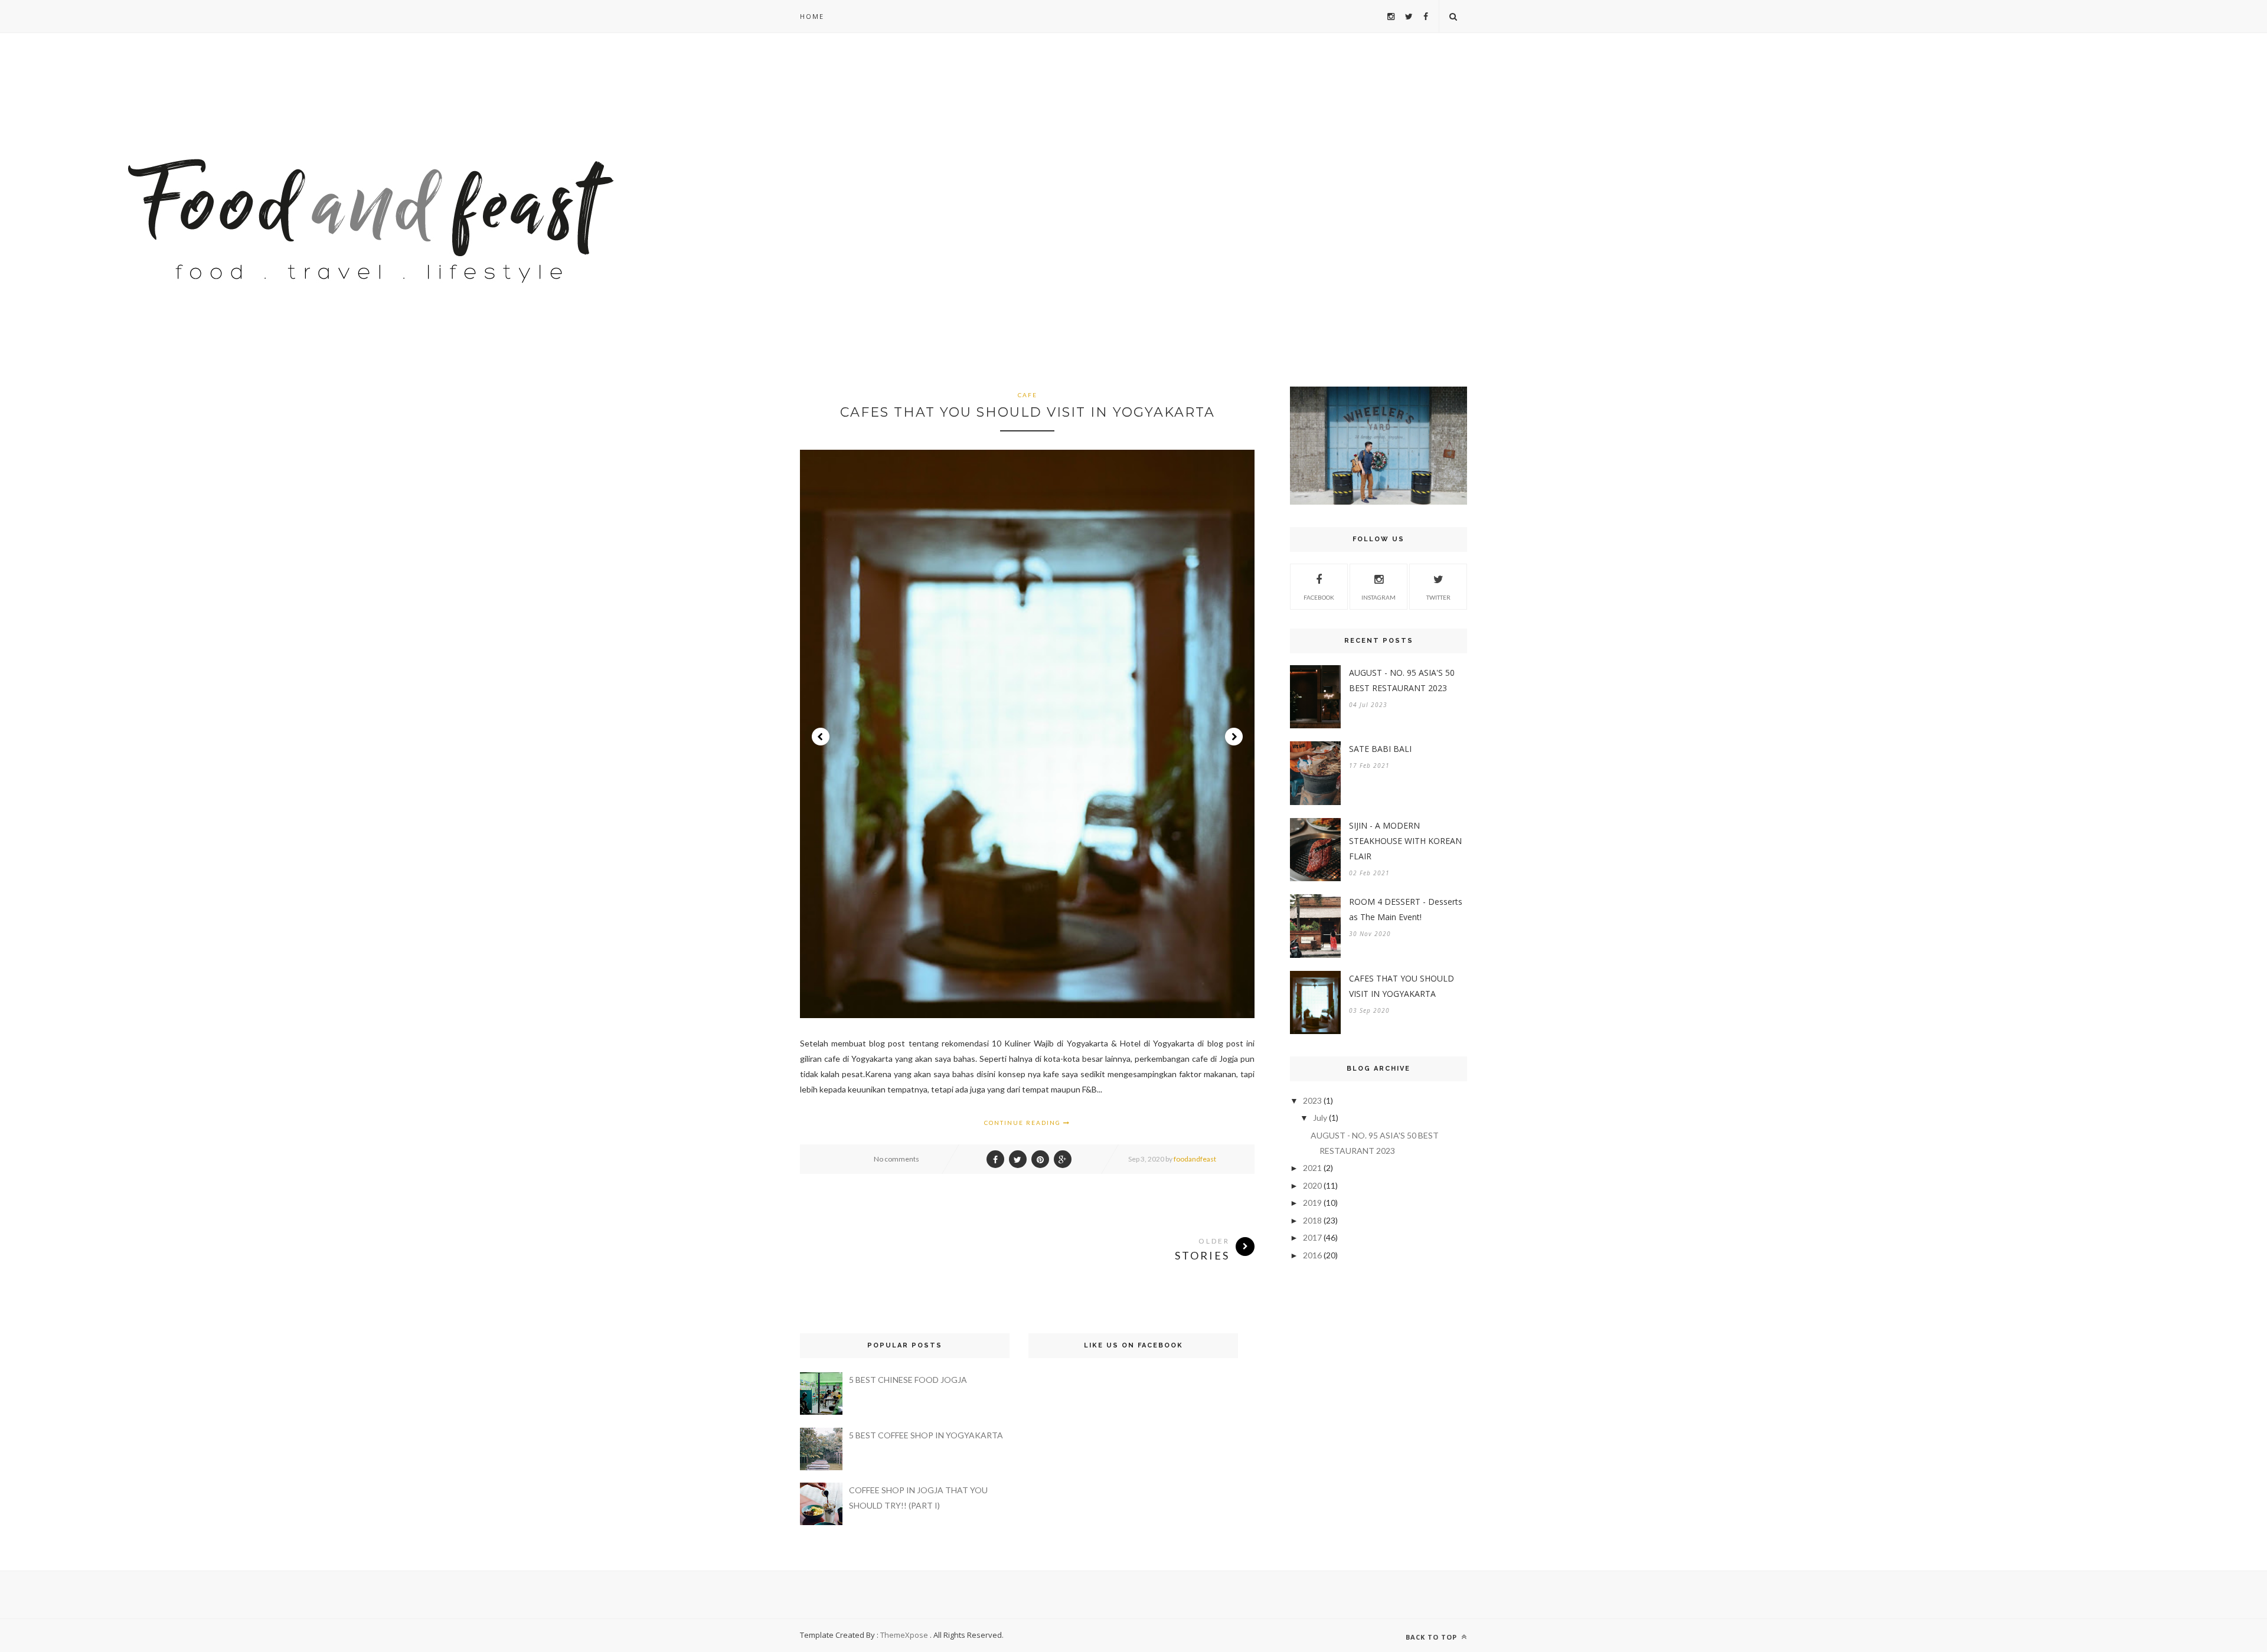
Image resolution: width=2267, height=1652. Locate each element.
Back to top (1433, 1637)
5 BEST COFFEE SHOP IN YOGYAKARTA (926, 1435)
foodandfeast (1195, 1159)
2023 (1312, 1100)
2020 (1312, 1185)
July (1320, 1118)
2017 (1312, 1237)
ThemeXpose (904, 1635)
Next (1234, 737)
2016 (1312, 1255)
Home (812, 16)
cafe (1028, 395)
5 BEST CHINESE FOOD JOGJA (908, 1380)
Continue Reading (1024, 1123)
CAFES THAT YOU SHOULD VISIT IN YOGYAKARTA (1028, 412)
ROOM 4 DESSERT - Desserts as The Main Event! (1406, 909)
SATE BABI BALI (1380, 749)
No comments (896, 1159)
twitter (1438, 597)
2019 (1312, 1203)
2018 (1312, 1220)
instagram (1379, 597)
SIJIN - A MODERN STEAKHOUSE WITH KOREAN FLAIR (1405, 841)
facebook (1319, 597)
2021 (1312, 1168)
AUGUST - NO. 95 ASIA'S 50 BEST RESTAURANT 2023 (1402, 680)
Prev (821, 737)
